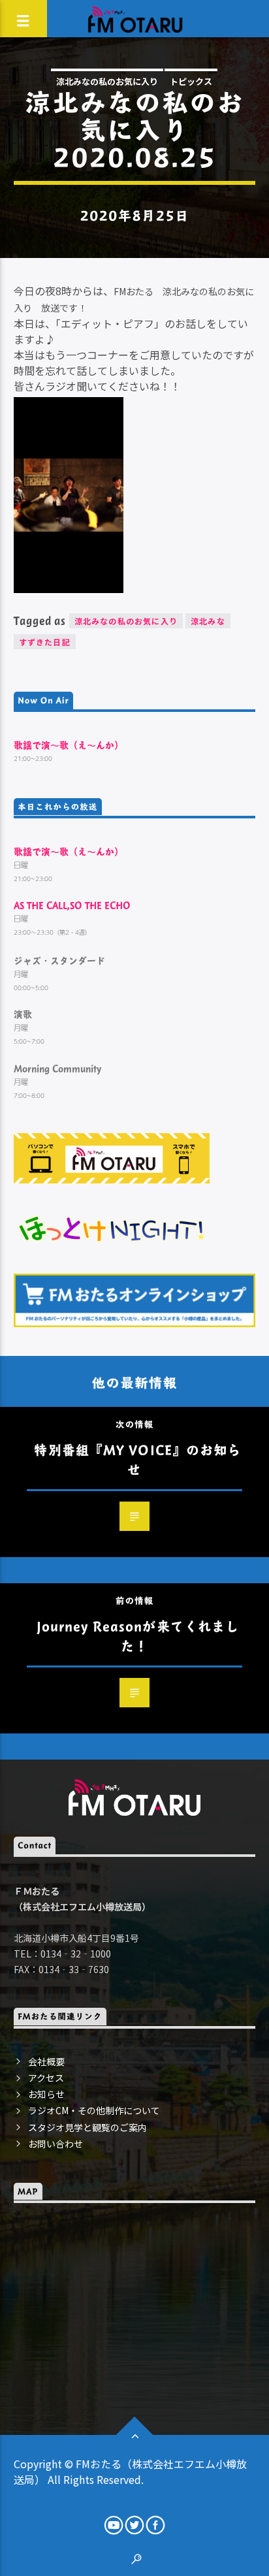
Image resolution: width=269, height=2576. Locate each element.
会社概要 (46, 2061)
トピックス (191, 81)
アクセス (46, 2078)
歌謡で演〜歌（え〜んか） (69, 745)
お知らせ (46, 2094)
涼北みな (208, 621)
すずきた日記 (45, 642)
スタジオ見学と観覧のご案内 (87, 2127)
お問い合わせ (55, 2144)
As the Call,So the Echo (72, 905)
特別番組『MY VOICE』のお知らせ (137, 1459)
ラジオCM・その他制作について (94, 2110)
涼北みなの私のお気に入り (107, 81)
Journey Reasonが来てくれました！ (138, 1636)
